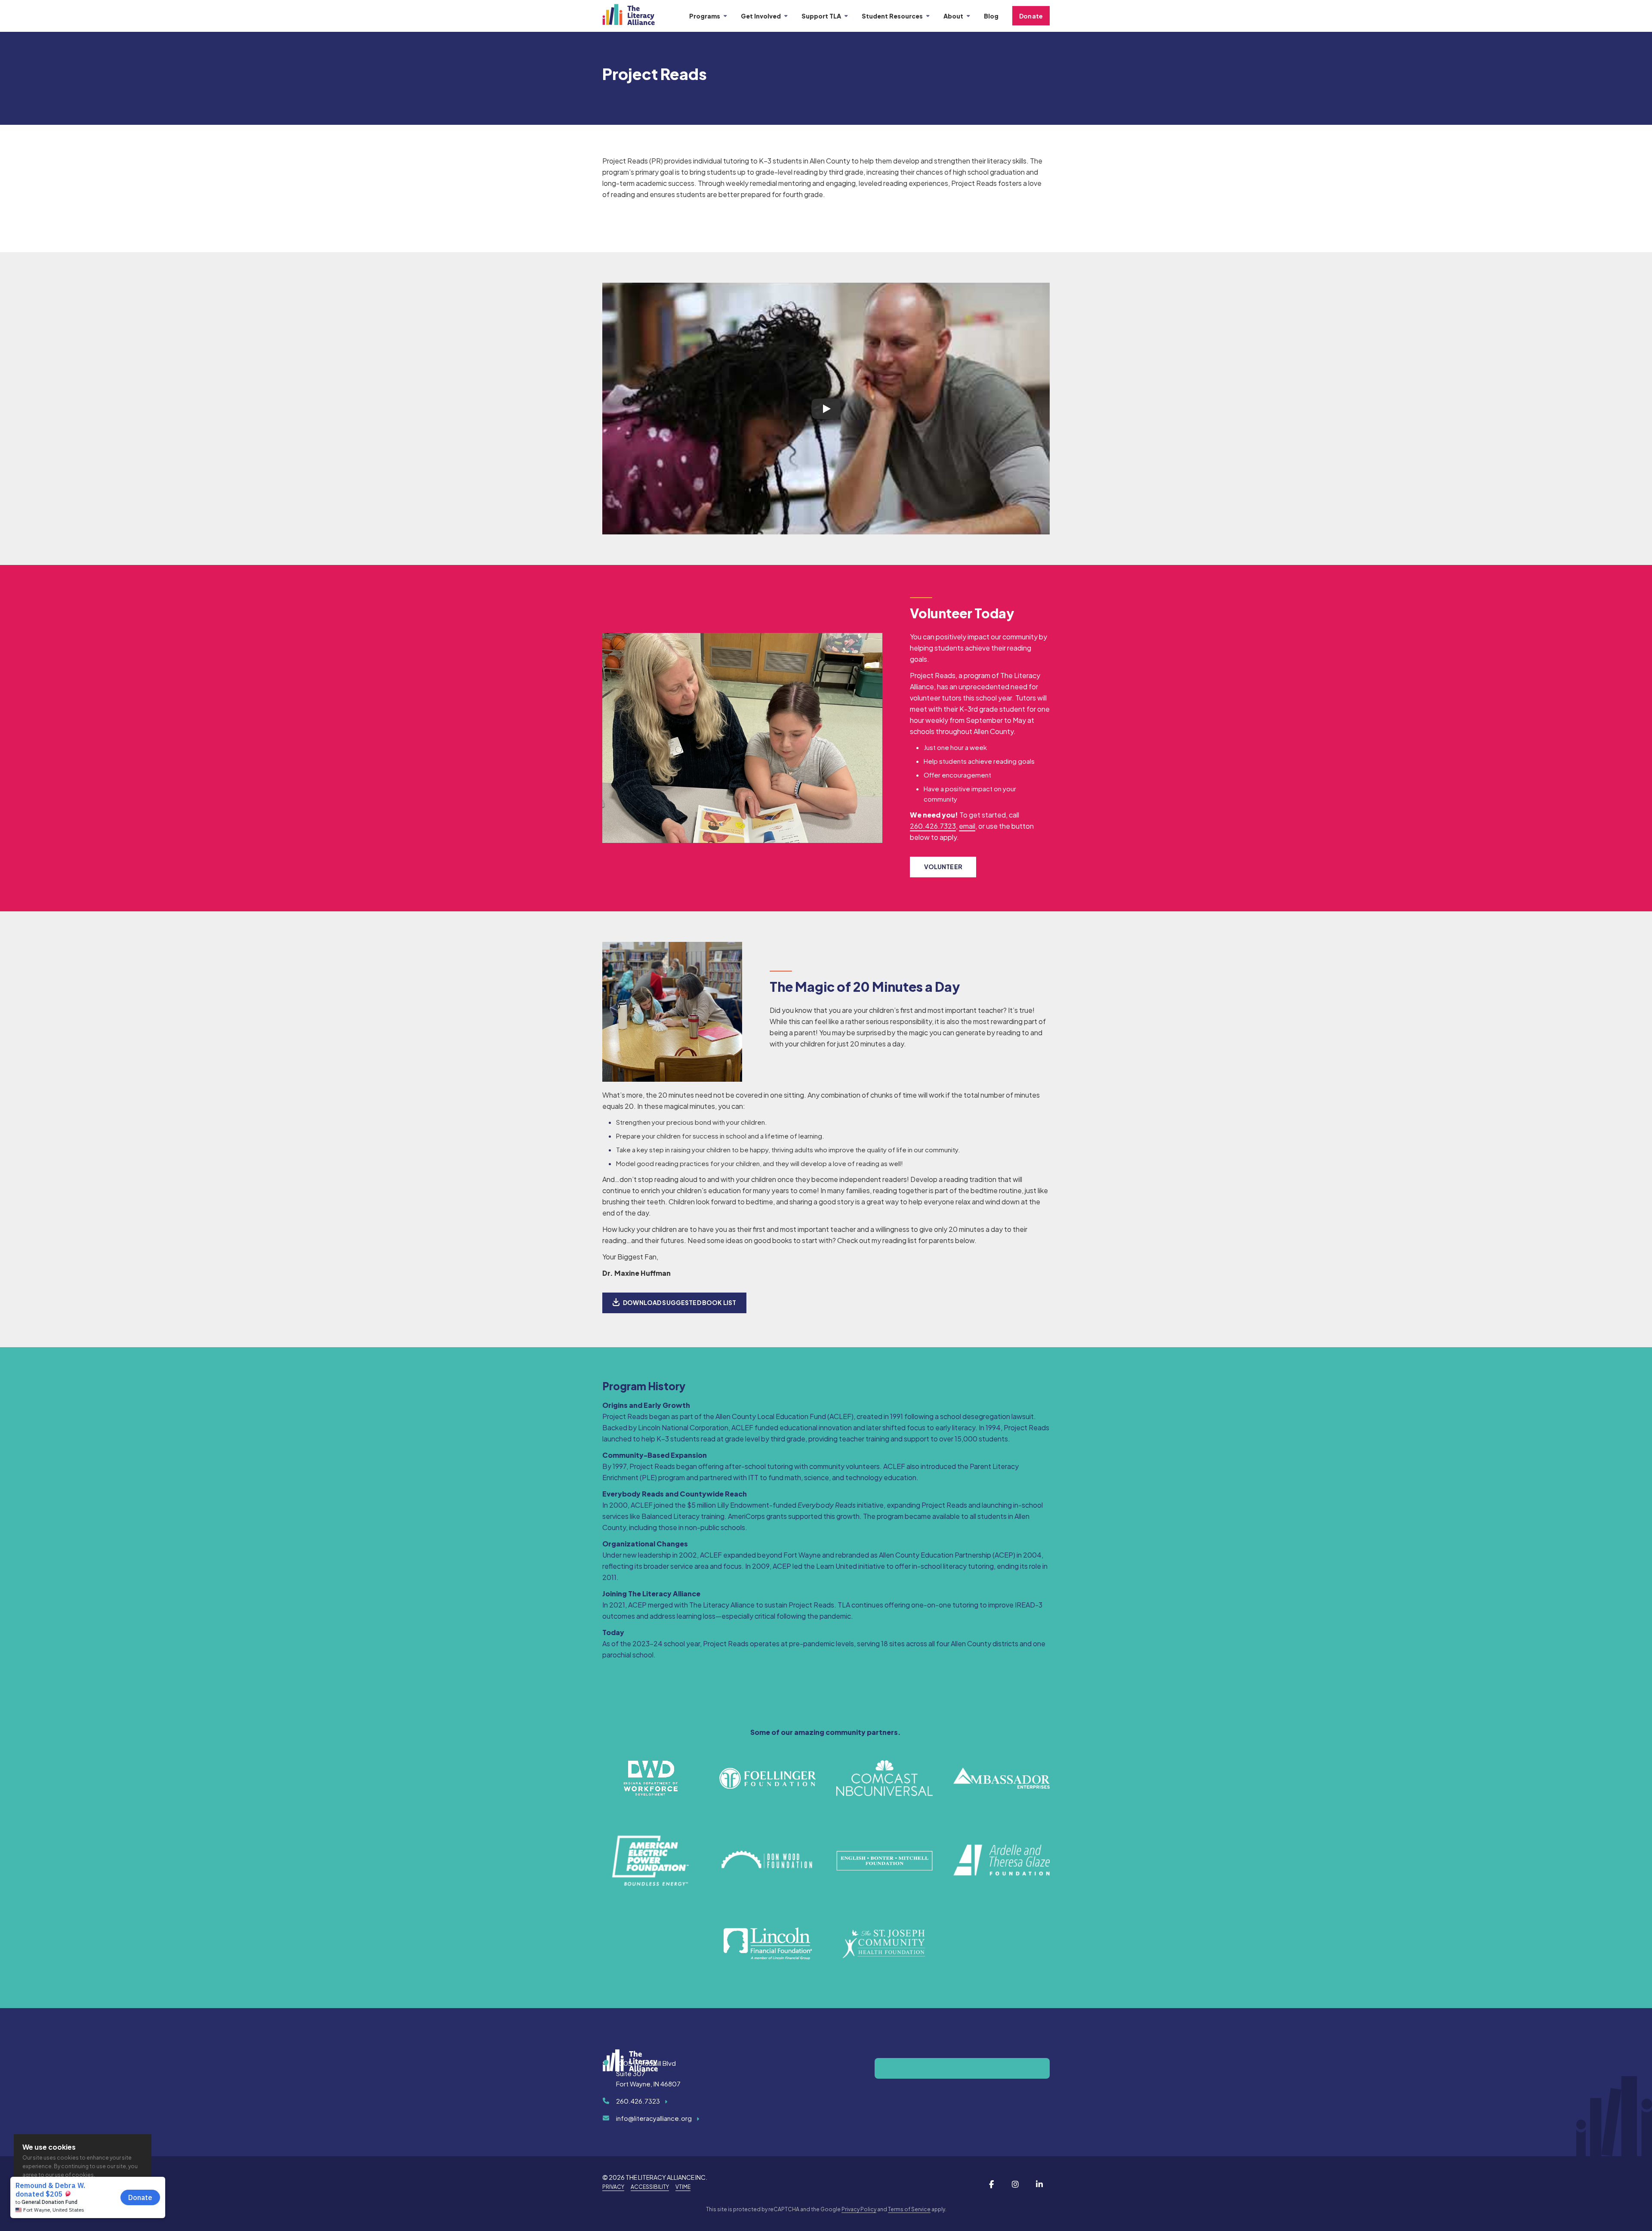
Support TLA (821, 16)
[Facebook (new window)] (991, 2184)
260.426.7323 (933, 826)
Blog (991, 16)
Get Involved (761, 16)
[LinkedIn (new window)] (1039, 2184)
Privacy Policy (859, 2209)
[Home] (635, 16)
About (953, 16)
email (967, 826)
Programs (705, 16)
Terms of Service (909, 2209)
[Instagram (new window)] (1015, 2184)
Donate (1031, 16)
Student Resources (892, 16)
